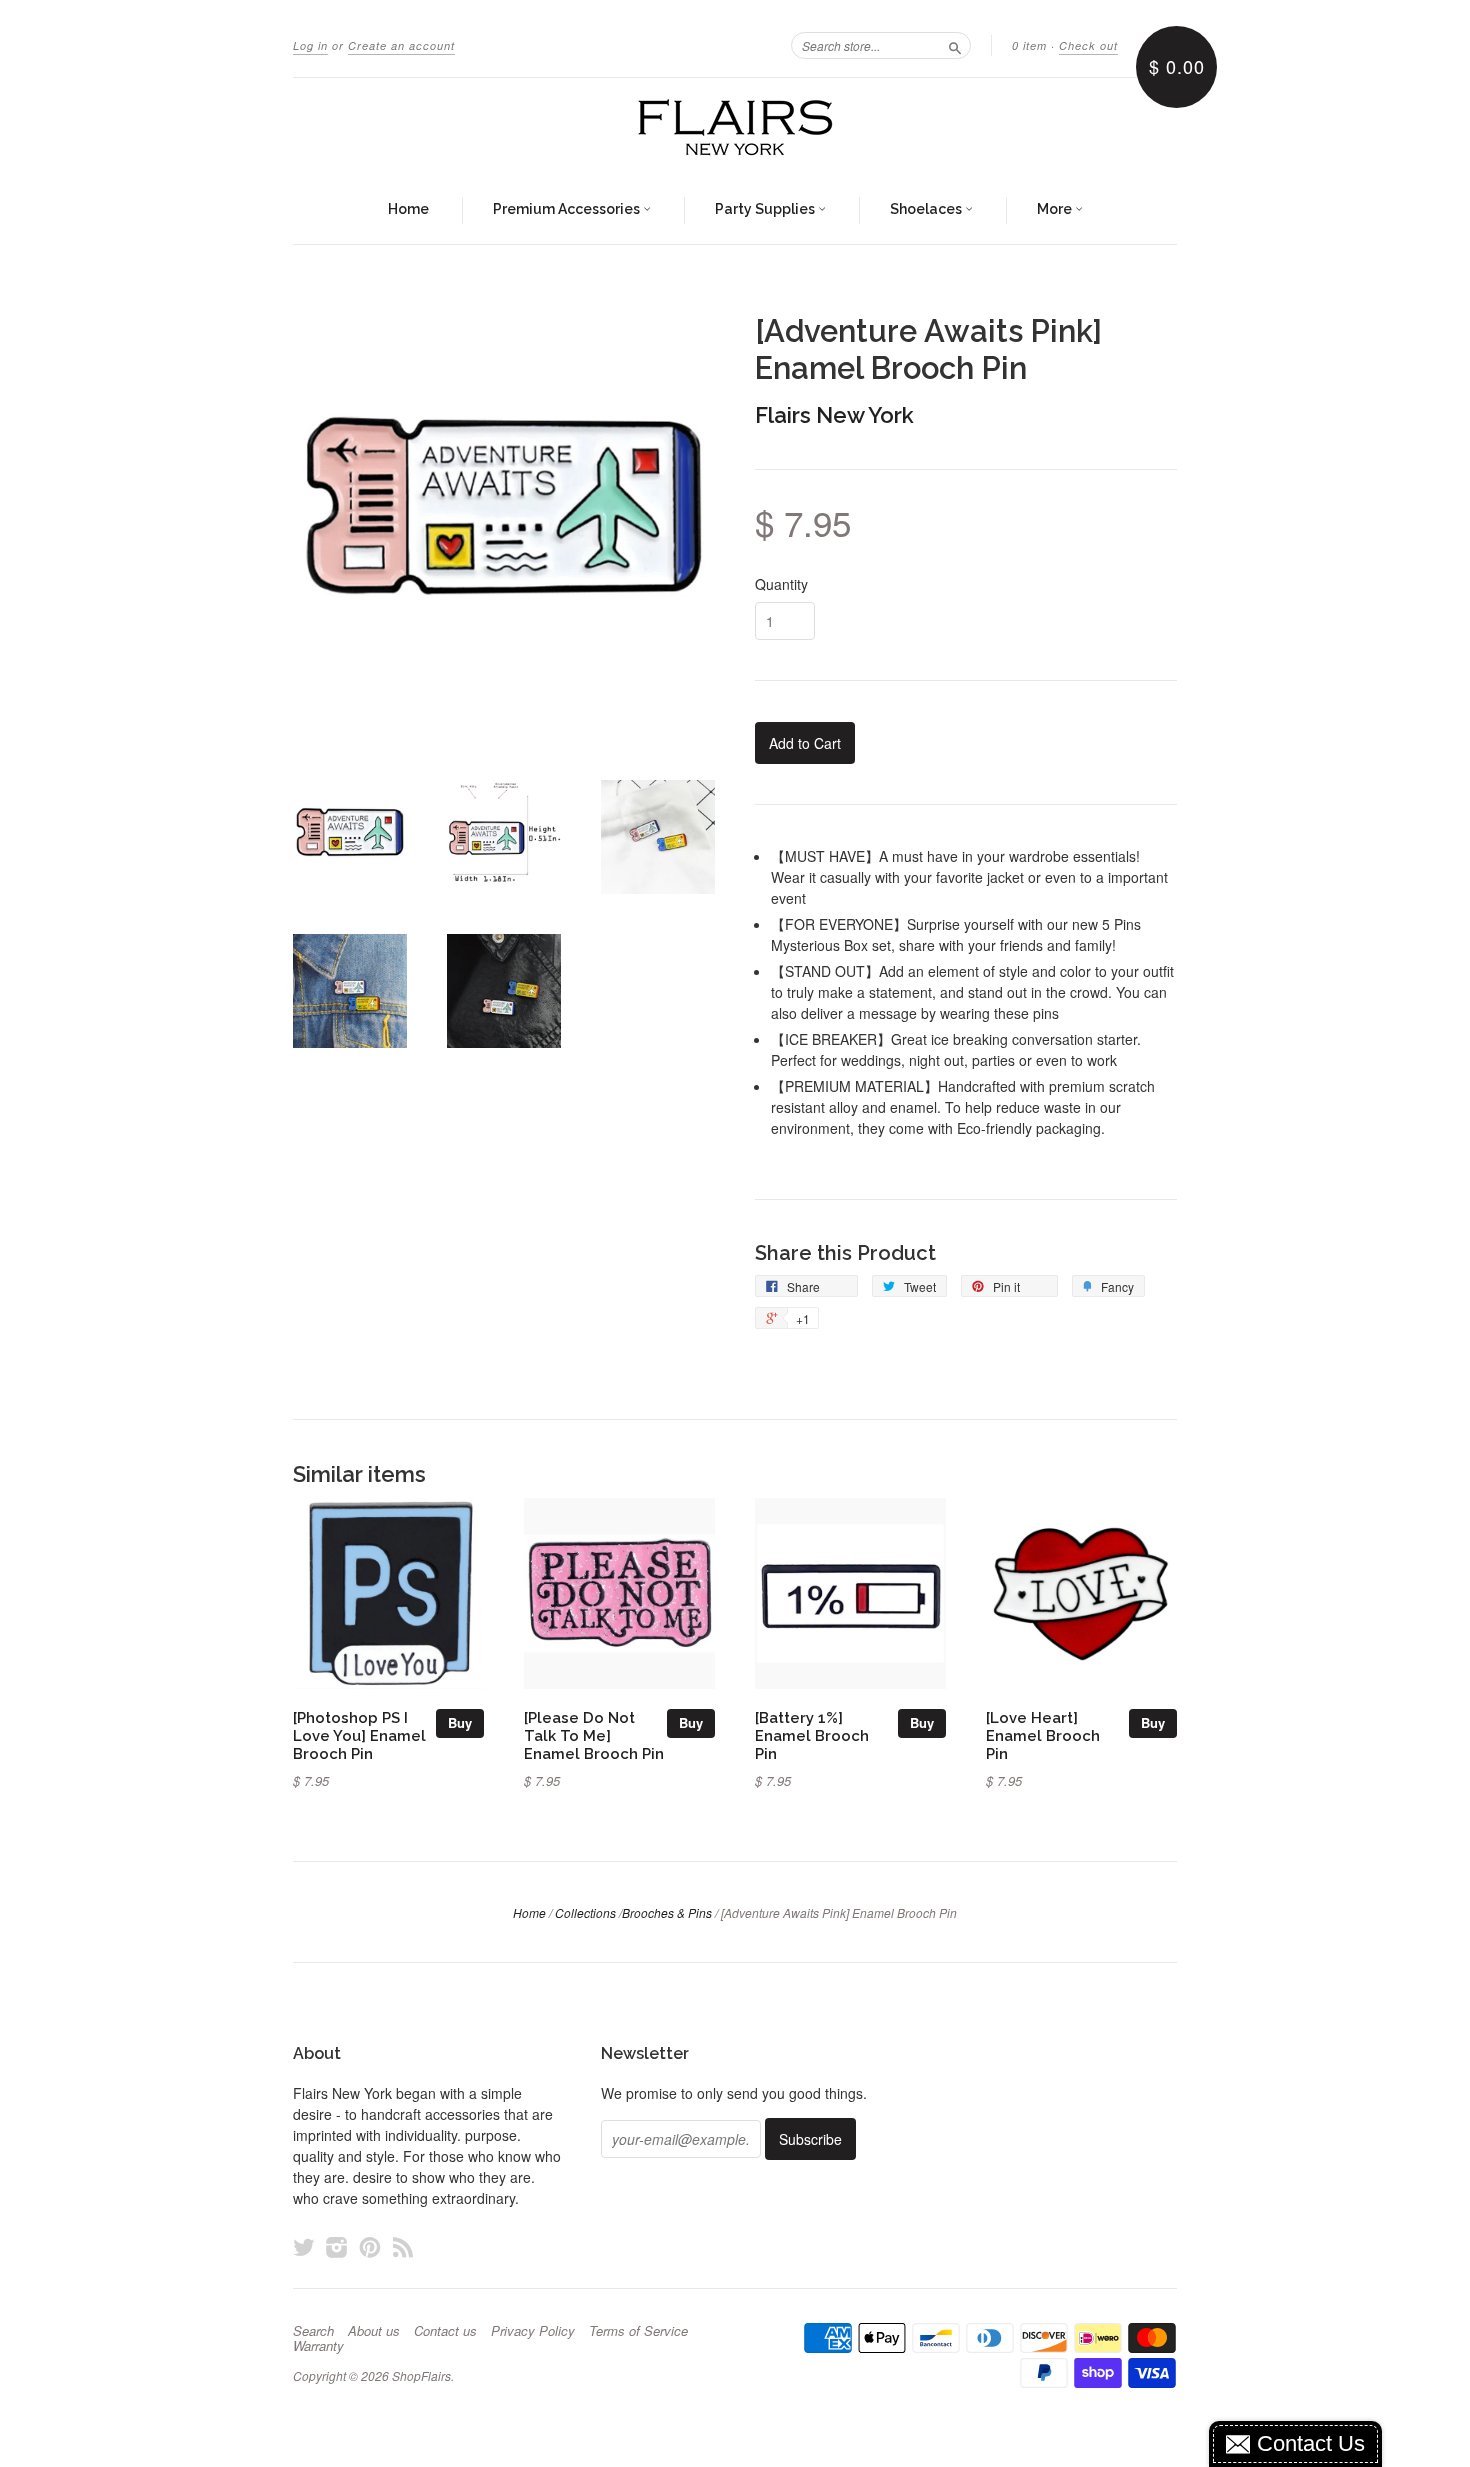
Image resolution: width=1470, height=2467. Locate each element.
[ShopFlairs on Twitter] (304, 2246)
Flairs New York (834, 415)
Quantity (781, 584)
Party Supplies (766, 209)
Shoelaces (927, 209)
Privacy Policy (533, 2331)
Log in (310, 45)
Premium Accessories (568, 209)
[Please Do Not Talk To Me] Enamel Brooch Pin (594, 1735)
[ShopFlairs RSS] (403, 2246)
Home (408, 209)
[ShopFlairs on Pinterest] (370, 2246)
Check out (1088, 45)
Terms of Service (638, 2331)
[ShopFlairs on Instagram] (337, 2246)
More (1056, 209)
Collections (585, 1912)
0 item (1029, 45)
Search (313, 2331)
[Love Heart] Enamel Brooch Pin (1043, 1735)
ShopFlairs (421, 2375)
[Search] (955, 45)
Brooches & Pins (667, 1912)
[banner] (735, 127)
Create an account (401, 45)
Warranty (318, 2346)
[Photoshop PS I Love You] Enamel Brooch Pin (359, 1735)
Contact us (445, 2331)
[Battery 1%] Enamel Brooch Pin (812, 1735)
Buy (460, 1722)
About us (374, 2331)
